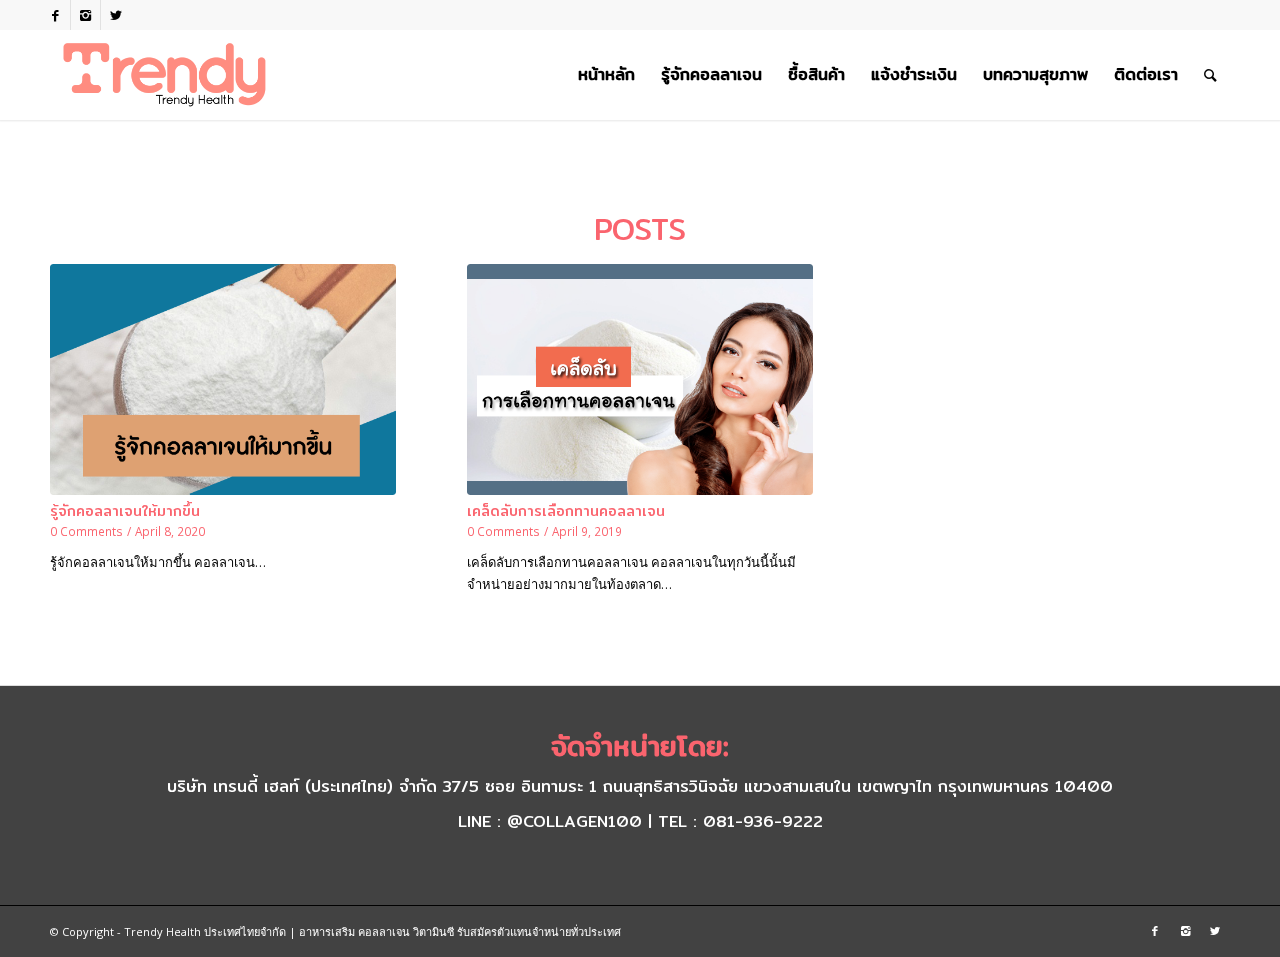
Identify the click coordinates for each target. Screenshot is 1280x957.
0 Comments (86, 531)
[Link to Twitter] (116, 15)
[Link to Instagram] (85, 15)
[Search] (1210, 75)
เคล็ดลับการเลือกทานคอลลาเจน (566, 511)
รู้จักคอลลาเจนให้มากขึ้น (125, 511)
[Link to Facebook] (55, 15)
